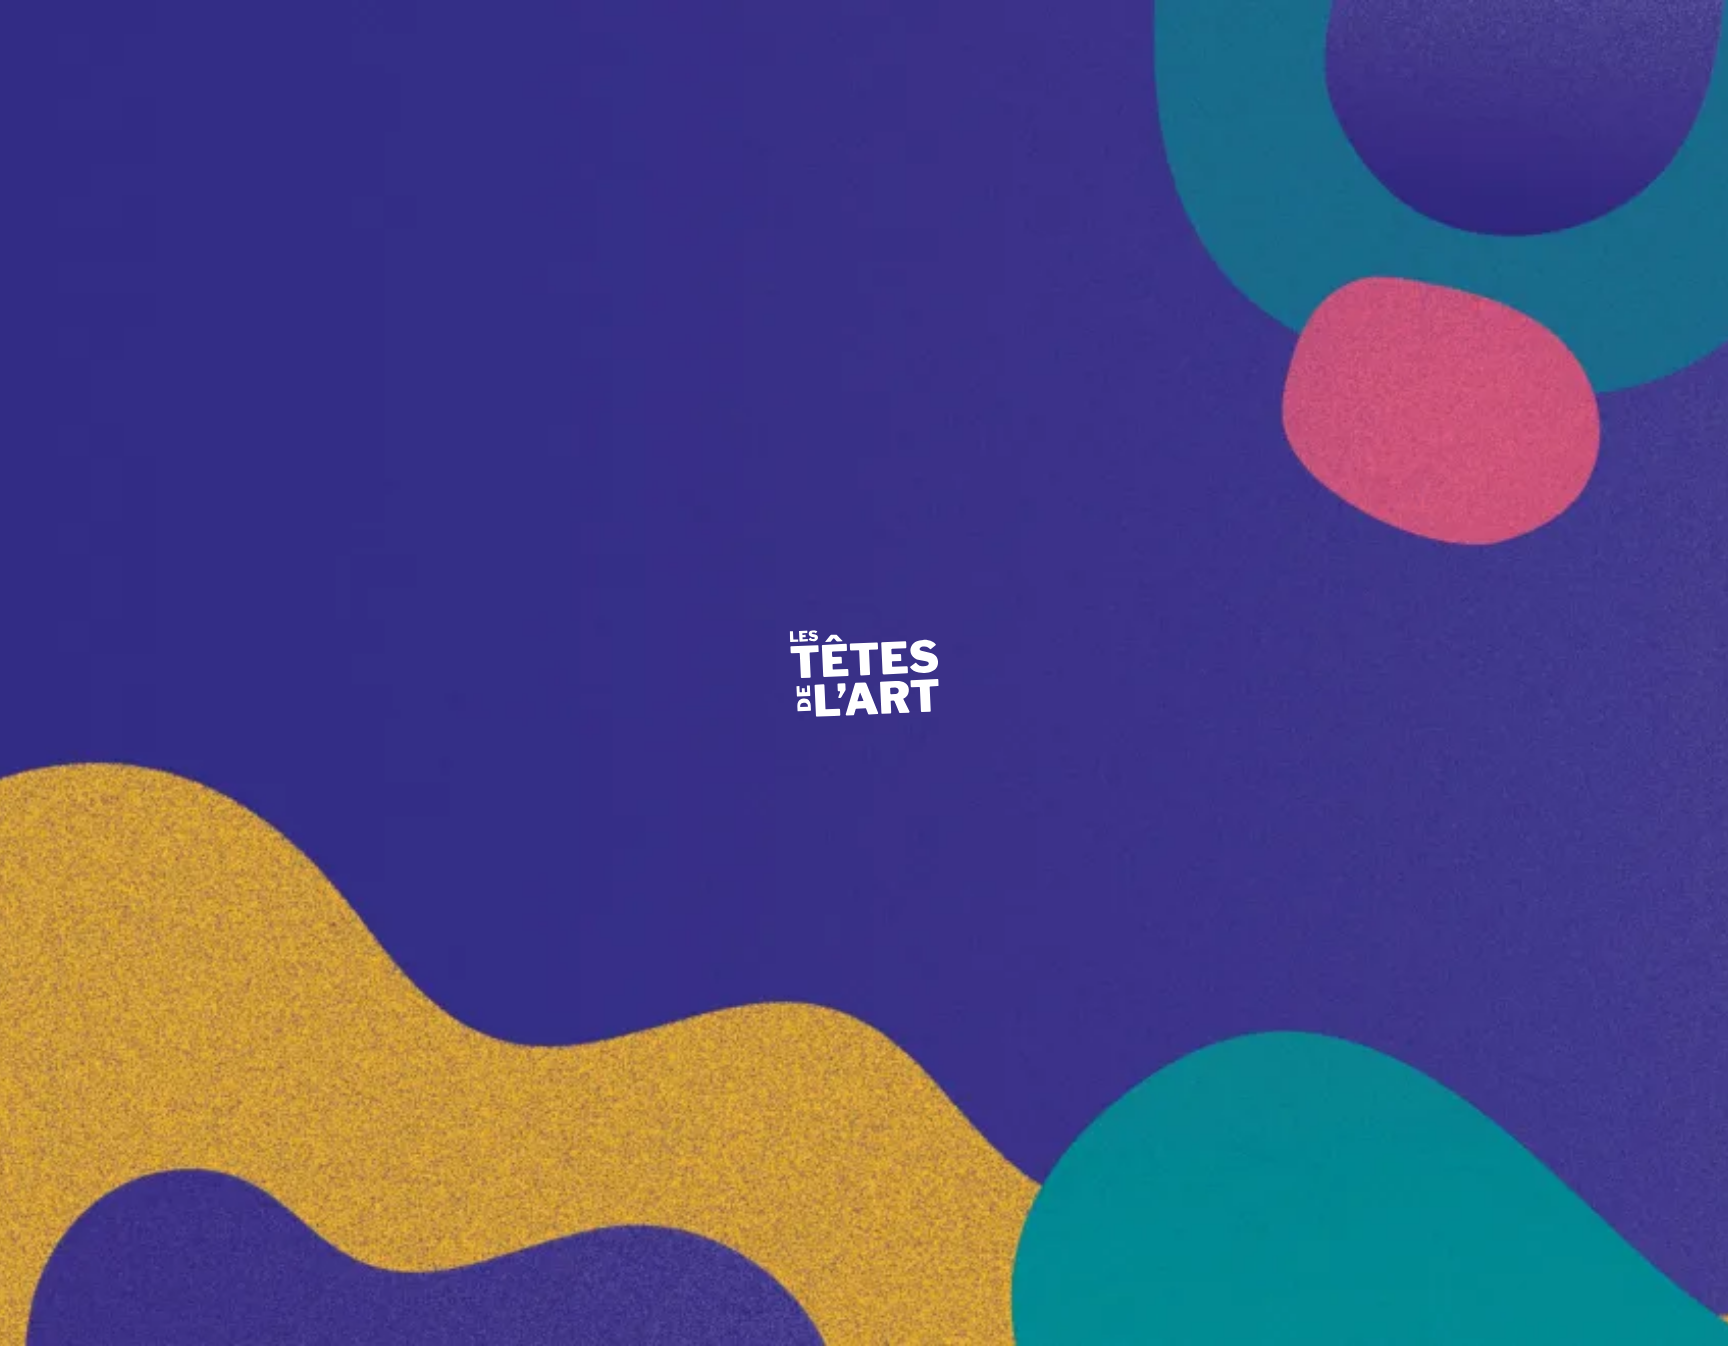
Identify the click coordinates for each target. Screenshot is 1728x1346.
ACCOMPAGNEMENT (917, 85)
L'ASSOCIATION (437, 85)
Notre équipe (1360, 179)
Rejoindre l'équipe (654, 1202)
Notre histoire (617, 228)
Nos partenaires (1182, 496)
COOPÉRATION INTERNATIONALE (1233, 85)
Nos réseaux (613, 545)
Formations (982, 703)
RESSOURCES (1219, 33)
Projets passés (1176, 545)
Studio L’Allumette (1007, 228)
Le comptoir (1357, 228)
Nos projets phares (632, 386)
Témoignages (1361, 703)
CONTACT (1439, 33)
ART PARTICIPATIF (667, 85)
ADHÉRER (1334, 33)
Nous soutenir (864, 1202)
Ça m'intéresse (1178, 338)
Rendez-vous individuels (652, 654)
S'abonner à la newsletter (1512, 1002)
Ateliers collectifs (628, 703)
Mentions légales (112, 1271)
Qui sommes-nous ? (636, 179)
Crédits (202, 1271)
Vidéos (1155, 386)
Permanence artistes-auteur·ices (1045, 654)
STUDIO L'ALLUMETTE (1559, 85)
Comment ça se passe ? (647, 338)
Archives (1074, 1202)
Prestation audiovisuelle (1021, 179)
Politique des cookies (306, 1271)
